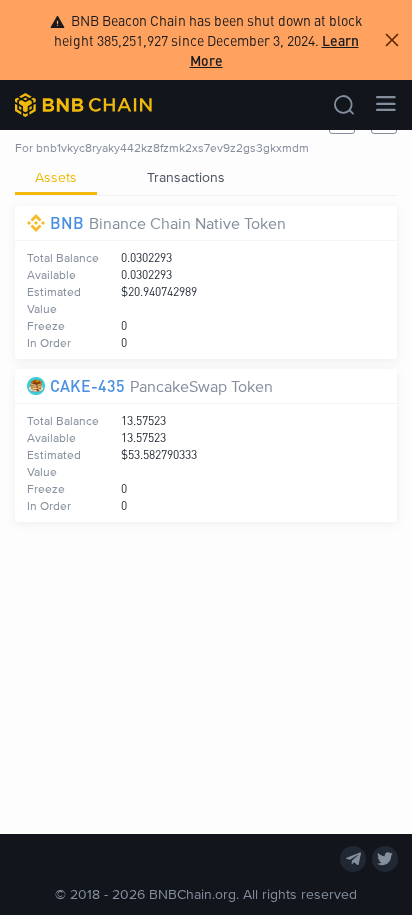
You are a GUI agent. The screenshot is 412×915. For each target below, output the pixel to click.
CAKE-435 (87, 385)
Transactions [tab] (186, 176)
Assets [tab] (56, 176)
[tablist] (206, 177)
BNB (67, 222)
